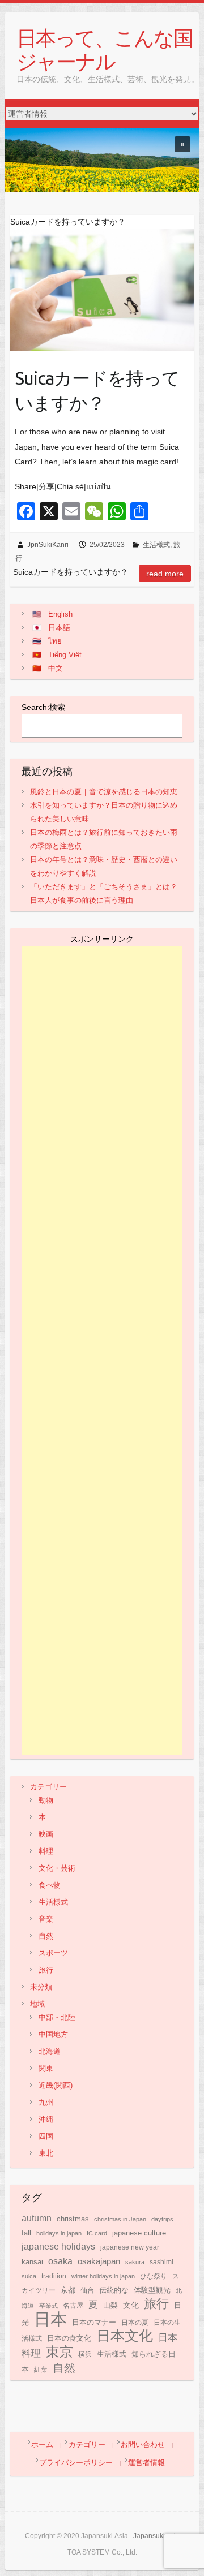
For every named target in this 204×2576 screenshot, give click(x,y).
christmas (73, 2219)
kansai (32, 2262)
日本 (50, 2319)
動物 (46, 1800)
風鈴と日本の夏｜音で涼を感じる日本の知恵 (104, 792)
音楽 (46, 1919)
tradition (54, 2276)
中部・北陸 (57, 2017)
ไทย (55, 641)
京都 (68, 2290)
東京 (59, 2352)
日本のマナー (94, 2322)
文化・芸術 (57, 1868)
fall (26, 2233)
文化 (131, 2305)
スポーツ (53, 1953)
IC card (97, 2233)
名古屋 (73, 2306)
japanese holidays (58, 2247)
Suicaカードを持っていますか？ (97, 391)
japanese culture (139, 2233)
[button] (182, 144)
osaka (60, 2261)
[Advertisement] (102, 1351)
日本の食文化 (69, 2338)
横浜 (85, 2354)
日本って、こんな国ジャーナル (105, 49)
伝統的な (114, 2290)
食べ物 (50, 1885)
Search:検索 (43, 707)
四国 (46, 2136)
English (60, 614)
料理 (46, 1851)
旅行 (46, 1970)
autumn (37, 2218)
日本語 (59, 628)
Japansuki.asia (156, 2536)
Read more (165, 574)
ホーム (42, 2444)
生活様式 (156, 545)
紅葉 (41, 2370)
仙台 (87, 2290)
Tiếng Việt (65, 655)
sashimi (161, 2262)
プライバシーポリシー (76, 2463)
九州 (46, 2102)
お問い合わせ (143, 2444)
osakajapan (99, 2261)
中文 (56, 668)
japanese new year (130, 2247)
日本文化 (125, 2336)
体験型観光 (152, 2290)
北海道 (50, 2051)
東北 (46, 2153)
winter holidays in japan (103, 2276)
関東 (46, 2068)
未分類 (41, 1987)
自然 (46, 1936)
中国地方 (53, 2034)
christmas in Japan (120, 2219)
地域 (37, 2004)
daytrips (162, 2219)
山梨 (110, 2306)
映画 (46, 1834)
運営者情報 (146, 2463)
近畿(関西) (56, 2085)
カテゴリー (48, 1787)
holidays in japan (59, 2233)
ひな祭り (154, 2276)
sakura (135, 2262)
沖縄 (46, 2119)
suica (29, 2276)
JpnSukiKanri (48, 545)
